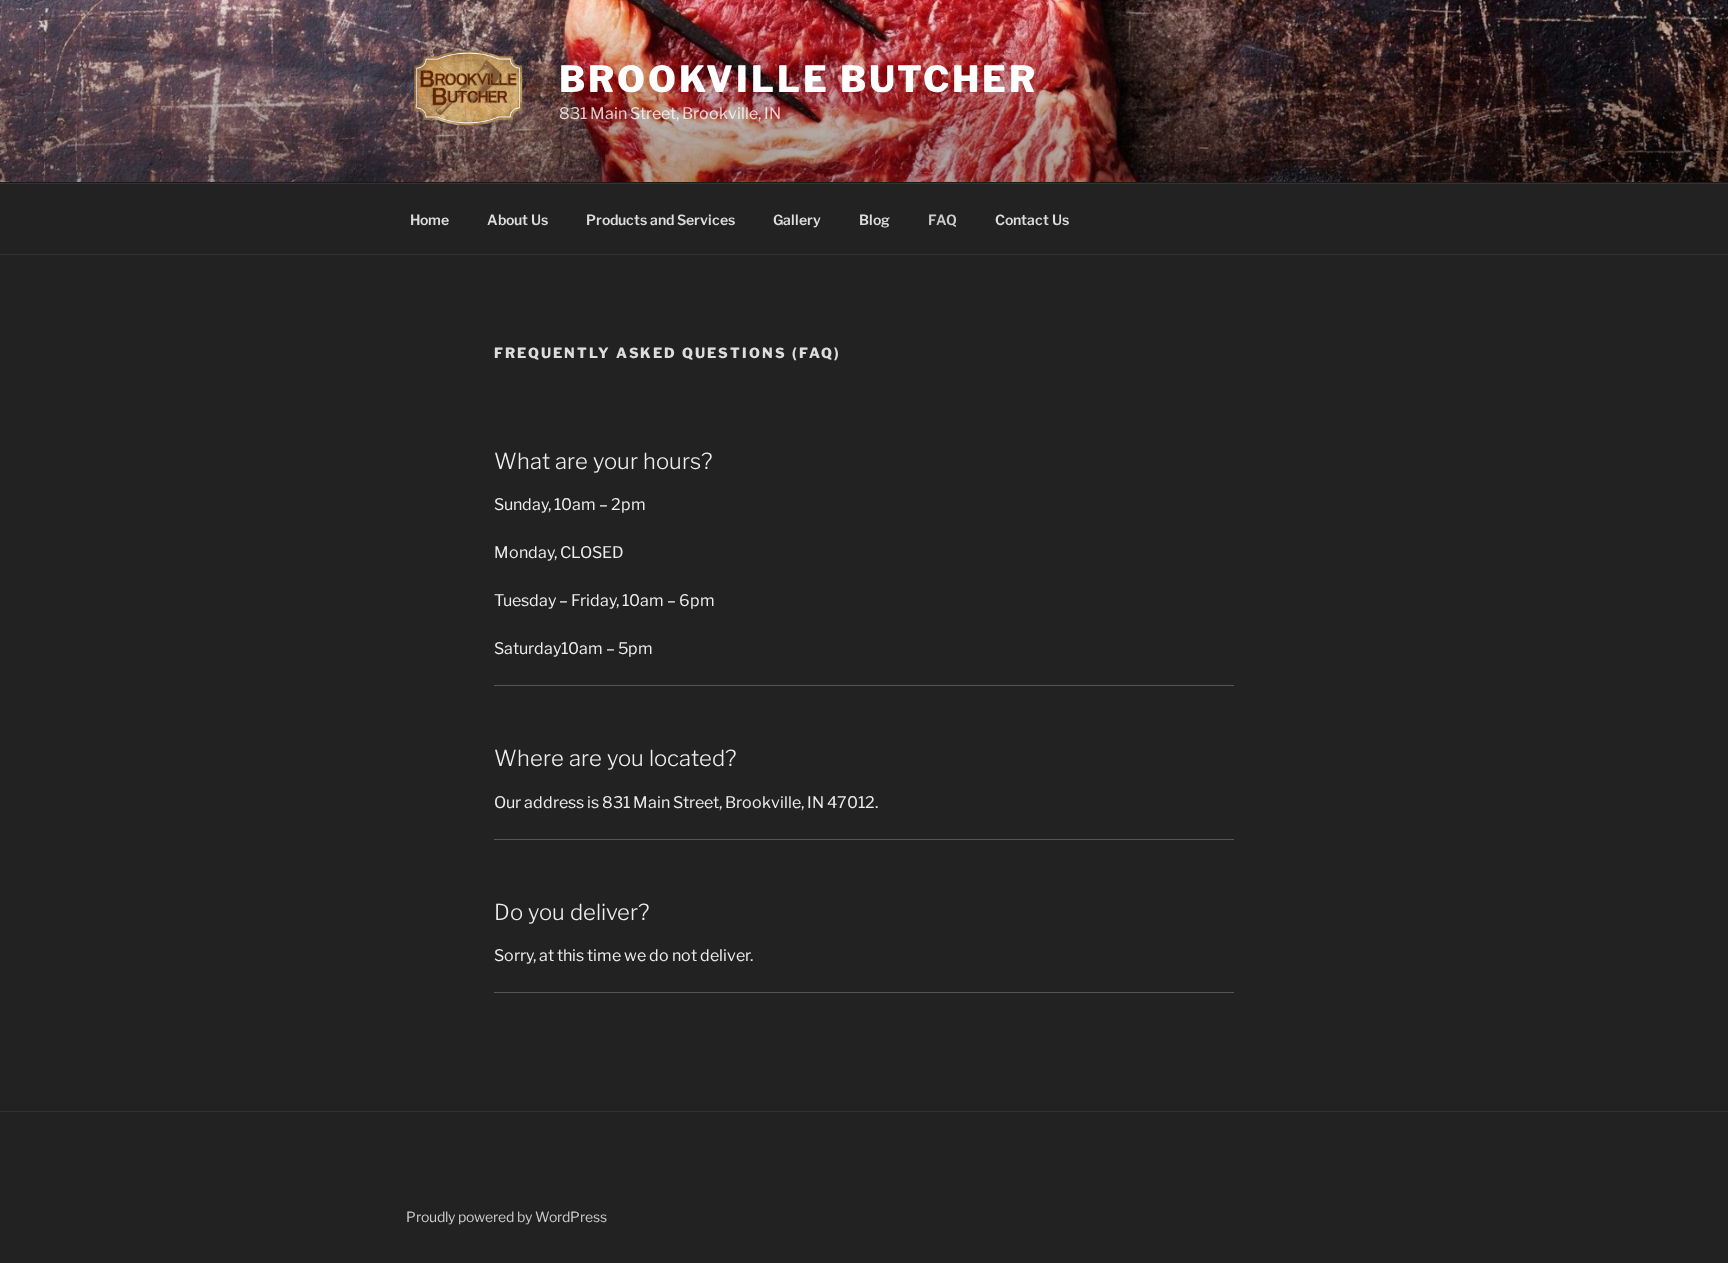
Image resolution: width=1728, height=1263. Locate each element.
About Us (517, 219)
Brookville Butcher (798, 79)
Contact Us (1032, 219)
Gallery (797, 219)
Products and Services (660, 219)
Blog (874, 219)
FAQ (942, 219)
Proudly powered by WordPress (506, 1216)
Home (429, 219)
